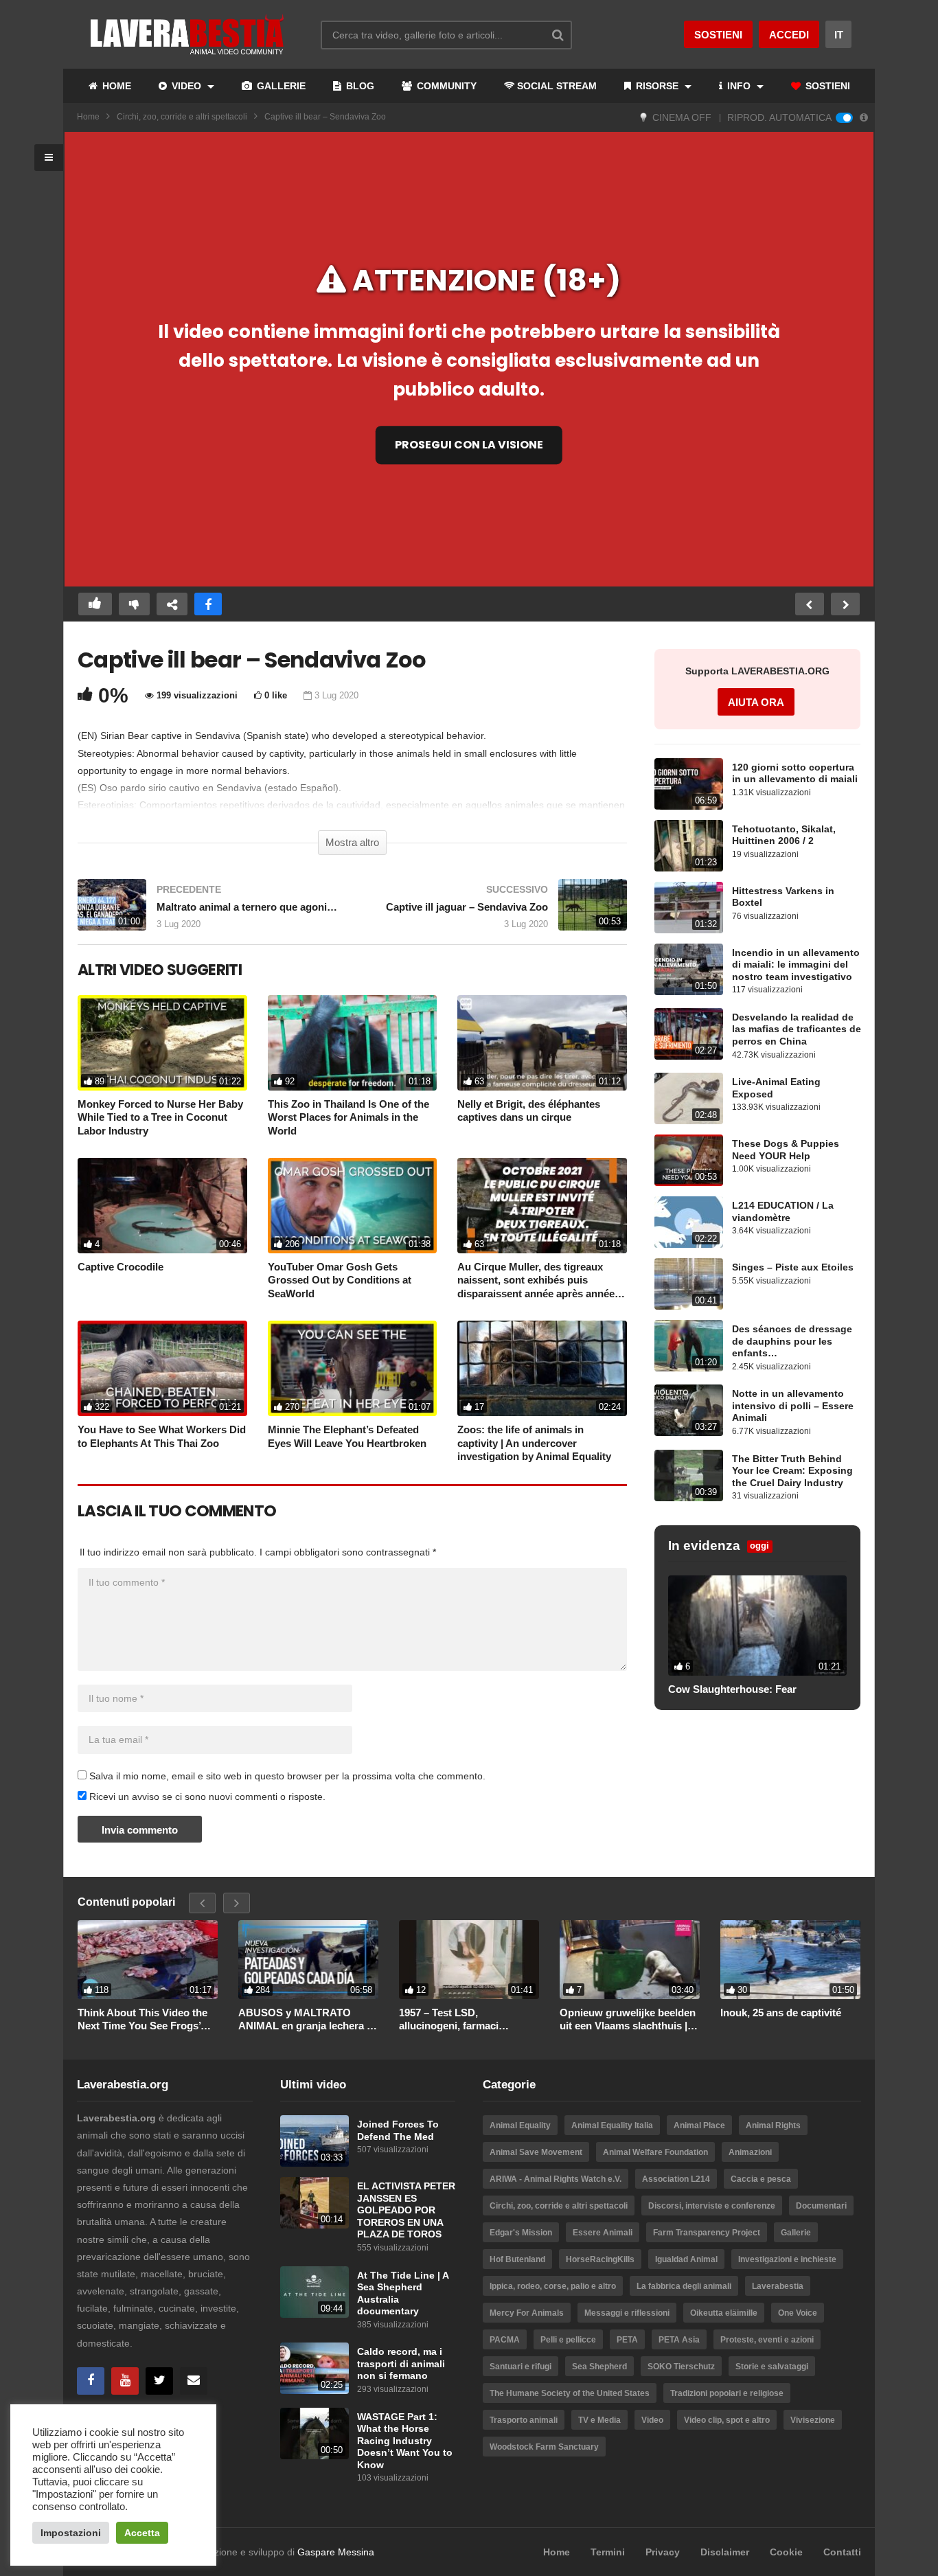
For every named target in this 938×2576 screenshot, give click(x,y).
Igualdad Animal (686, 2259)
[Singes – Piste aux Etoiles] (689, 1284)
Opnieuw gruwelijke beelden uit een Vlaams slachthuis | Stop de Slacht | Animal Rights (628, 2020)
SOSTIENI (826, 86)
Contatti (842, 2552)
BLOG (359, 86)
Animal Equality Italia (612, 2125)
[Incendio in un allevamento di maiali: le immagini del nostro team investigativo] (689, 969)
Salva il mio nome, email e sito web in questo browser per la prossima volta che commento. (287, 1776)
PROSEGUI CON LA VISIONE (469, 445)
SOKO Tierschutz (681, 2367)
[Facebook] (91, 2381)
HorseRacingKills (600, 2259)
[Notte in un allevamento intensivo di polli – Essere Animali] (689, 1410)
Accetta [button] (142, 2533)
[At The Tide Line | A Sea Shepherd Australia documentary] (314, 2292)
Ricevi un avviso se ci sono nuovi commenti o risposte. (206, 1797)
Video (652, 2420)
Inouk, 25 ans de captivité (781, 2013)
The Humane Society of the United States (570, 2393)
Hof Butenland (517, 2259)
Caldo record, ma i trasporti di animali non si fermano (401, 2364)
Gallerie (796, 2233)
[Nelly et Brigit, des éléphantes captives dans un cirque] (542, 1043)
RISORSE (657, 86)
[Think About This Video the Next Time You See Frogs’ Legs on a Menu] (148, 1959)
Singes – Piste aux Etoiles (793, 1267)
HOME (115, 86)
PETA (627, 2340)
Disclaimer (725, 2552)
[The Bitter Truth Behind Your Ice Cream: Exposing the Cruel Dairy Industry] (689, 1475)
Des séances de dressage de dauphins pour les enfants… (792, 1341)
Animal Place (699, 2125)
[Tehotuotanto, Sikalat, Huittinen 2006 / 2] (689, 846)
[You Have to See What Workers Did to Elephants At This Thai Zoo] (162, 1368)
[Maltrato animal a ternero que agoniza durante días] (208, 912)
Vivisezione (813, 2420)
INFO (739, 86)
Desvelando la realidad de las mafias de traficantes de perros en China (797, 1029)
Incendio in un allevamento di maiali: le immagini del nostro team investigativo (796, 965)
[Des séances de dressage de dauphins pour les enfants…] (689, 1346)
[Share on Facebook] (208, 604)
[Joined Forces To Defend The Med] (314, 2141)
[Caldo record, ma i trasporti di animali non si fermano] (314, 2368)
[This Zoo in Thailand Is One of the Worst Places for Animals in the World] (353, 1043)
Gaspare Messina (336, 2552)
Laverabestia (778, 2286)
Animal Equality (520, 2125)
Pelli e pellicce (568, 2340)
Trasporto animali (524, 2420)
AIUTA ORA (756, 702)
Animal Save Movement (536, 2152)
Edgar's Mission (521, 2233)
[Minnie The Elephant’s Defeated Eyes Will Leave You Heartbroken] (353, 1368)
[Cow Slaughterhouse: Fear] (757, 1626)
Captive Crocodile (121, 1267)
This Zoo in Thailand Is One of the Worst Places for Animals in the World (348, 1117)
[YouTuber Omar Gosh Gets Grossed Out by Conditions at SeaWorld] (353, 1206)
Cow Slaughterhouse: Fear (732, 1689)
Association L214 (676, 2179)
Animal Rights (773, 2125)
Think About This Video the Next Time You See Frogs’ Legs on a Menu (142, 2020)
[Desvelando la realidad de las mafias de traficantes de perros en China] (689, 1034)
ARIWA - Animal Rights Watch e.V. (556, 2179)
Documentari (821, 2206)
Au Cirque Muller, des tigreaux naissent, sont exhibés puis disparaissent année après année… (541, 1280)
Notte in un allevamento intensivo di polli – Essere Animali (793, 1406)
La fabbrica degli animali (684, 2286)
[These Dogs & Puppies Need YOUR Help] (689, 1160)
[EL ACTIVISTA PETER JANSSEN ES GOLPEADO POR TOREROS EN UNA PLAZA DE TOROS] (314, 2203)
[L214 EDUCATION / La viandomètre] (689, 1222)
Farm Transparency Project (707, 2233)
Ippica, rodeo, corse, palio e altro (553, 2286)
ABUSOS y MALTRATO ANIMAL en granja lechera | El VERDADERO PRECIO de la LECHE (306, 2020)
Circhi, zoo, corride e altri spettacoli (182, 117)
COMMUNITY (445, 86)
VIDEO (186, 86)
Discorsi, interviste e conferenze (712, 2206)
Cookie (786, 2552)
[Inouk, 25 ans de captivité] (790, 1959)
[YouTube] (125, 2381)
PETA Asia (679, 2340)
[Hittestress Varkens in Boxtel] (689, 908)
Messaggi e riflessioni (627, 2313)
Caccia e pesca (761, 2179)
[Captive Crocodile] (162, 1206)
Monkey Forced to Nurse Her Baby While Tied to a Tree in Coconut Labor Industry (160, 1117)
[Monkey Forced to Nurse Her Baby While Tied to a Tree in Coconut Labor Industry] (162, 1043)
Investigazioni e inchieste (787, 2259)
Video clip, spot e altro (727, 2420)
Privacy (663, 2552)
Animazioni (750, 2152)
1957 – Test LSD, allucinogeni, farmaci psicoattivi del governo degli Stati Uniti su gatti (467, 2020)
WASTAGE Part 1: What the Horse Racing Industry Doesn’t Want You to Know (405, 2441)
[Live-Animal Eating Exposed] (689, 1098)
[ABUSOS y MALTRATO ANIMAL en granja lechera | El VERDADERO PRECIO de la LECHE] (308, 1959)
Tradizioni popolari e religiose (727, 2393)
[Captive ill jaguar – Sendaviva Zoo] (496, 912)
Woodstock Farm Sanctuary (544, 2447)
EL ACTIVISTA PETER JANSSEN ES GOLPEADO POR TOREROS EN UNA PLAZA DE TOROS (406, 2210)
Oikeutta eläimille (724, 2313)
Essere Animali (603, 2233)
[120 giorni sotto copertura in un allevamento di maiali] (689, 784)
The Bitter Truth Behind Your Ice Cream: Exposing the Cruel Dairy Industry (792, 1471)
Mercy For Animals (527, 2313)
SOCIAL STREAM (557, 86)
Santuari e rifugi (521, 2367)
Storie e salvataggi (772, 2367)
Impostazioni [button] (71, 2533)
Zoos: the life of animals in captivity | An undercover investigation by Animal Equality (534, 1443)
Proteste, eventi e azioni (767, 2340)
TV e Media (599, 2420)
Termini (608, 2552)
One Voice (798, 2313)
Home (88, 117)
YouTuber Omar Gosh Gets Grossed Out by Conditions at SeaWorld (340, 1280)
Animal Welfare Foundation (655, 2152)
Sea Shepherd (599, 2367)
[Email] (194, 2381)
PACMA (505, 2340)
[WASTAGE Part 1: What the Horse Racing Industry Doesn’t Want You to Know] (314, 2433)
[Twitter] (159, 2381)
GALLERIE (280, 86)
